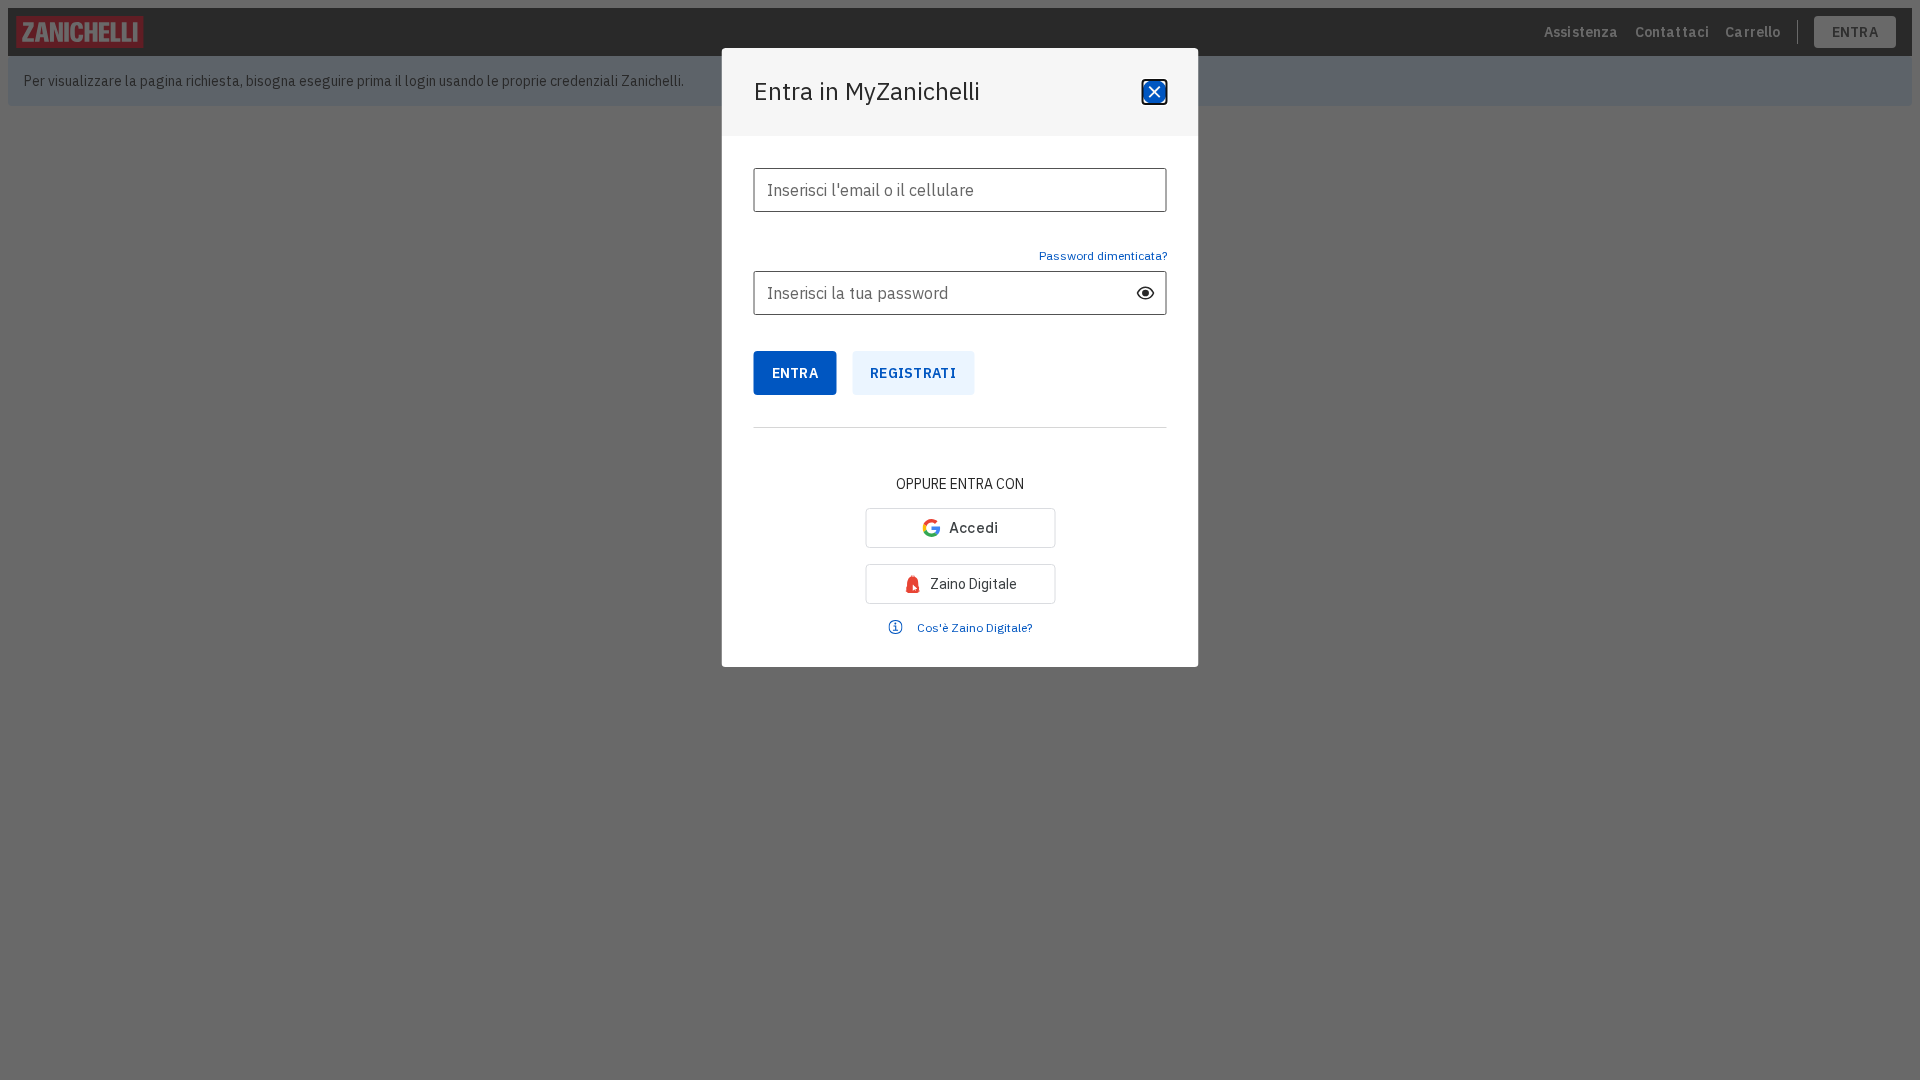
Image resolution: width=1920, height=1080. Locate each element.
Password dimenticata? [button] (1103, 255)
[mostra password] (1146, 293)
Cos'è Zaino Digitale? (974, 627)
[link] (960, 584)
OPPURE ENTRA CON (960, 484)
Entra (795, 373)
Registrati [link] (913, 373)
